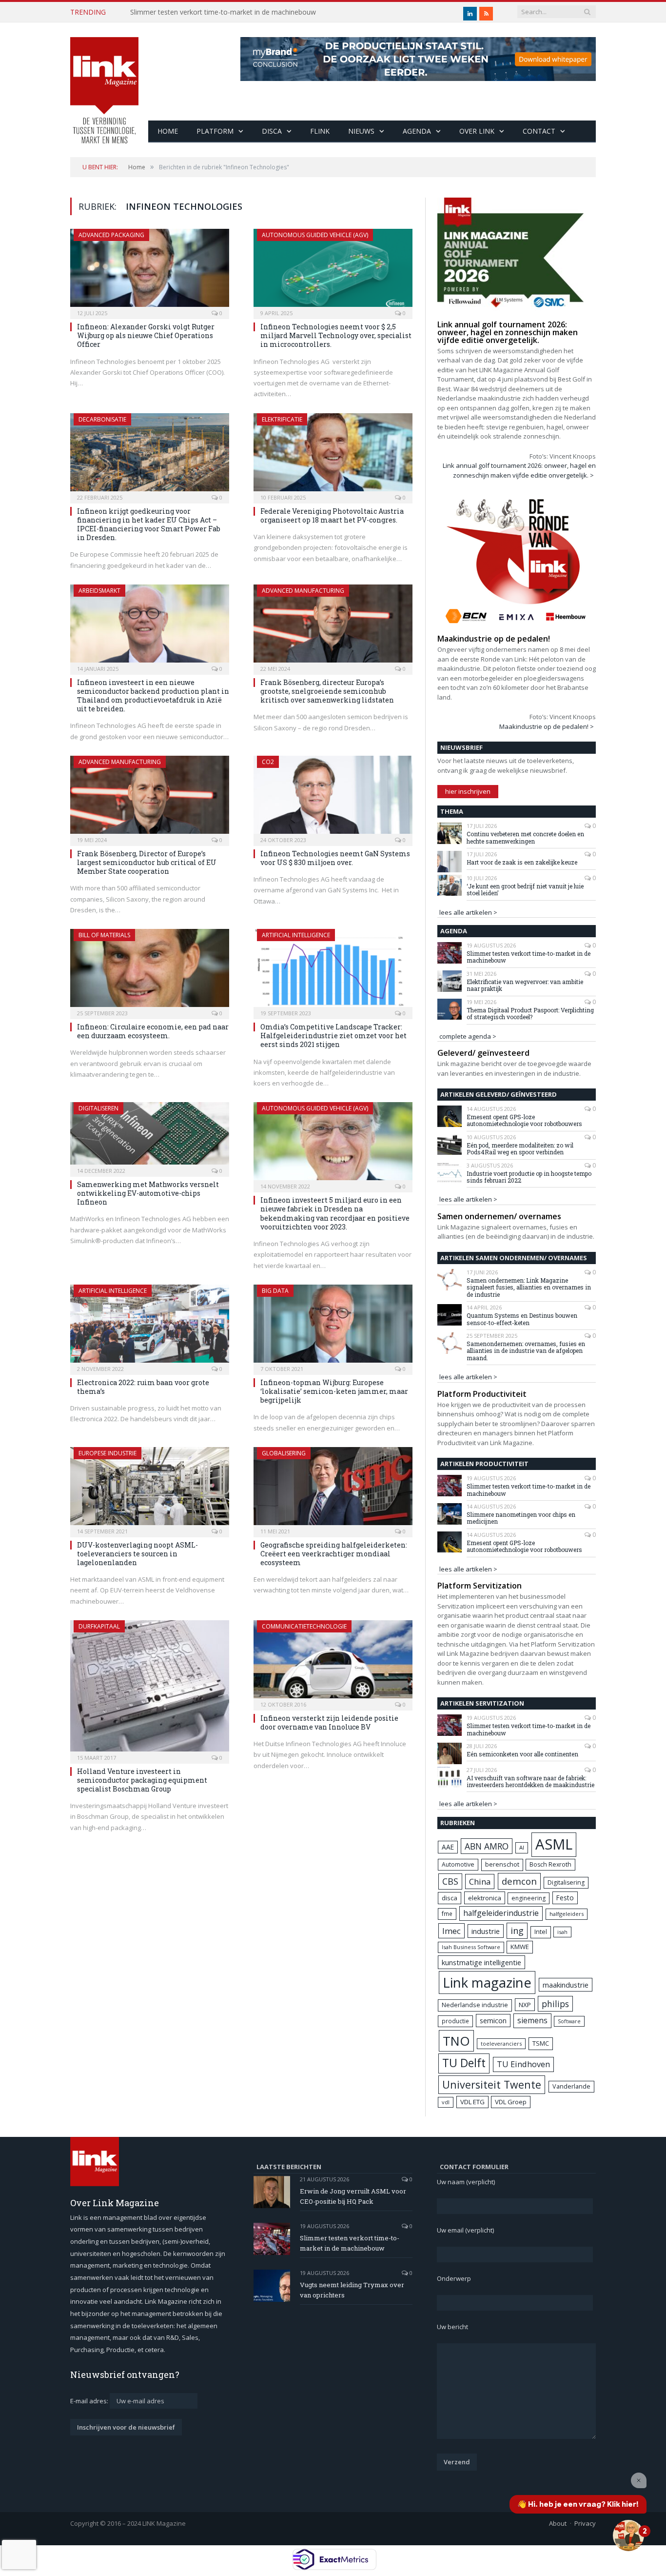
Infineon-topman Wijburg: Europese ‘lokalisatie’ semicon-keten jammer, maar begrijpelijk (334, 1391)
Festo (565, 1898)
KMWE (520, 1947)
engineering (529, 1898)
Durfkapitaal (99, 1626)
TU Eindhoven (523, 2064)
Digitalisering (566, 1882)
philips (555, 2004)
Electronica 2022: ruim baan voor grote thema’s (143, 1387)
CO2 (268, 762)
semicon (493, 2021)
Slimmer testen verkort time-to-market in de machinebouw (223, 12)
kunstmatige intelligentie (481, 1962)
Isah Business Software (471, 1947)
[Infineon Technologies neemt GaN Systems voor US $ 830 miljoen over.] (333, 798)
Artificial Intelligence (296, 935)
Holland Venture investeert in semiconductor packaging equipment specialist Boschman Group (142, 1780)
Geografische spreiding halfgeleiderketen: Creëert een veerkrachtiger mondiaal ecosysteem (334, 1554)
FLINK (320, 131)
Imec (451, 1931)
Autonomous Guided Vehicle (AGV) (315, 235)
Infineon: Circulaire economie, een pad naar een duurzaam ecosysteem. (153, 1031)
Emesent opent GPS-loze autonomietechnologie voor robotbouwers (524, 1120)
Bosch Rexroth (550, 1864)
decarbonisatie (102, 419)
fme (447, 1914)
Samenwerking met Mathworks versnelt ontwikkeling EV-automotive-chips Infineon (148, 1193)
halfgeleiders (567, 1914)
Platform (215, 131)
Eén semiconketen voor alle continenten (522, 1754)
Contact (539, 131)
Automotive (458, 1864)
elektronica (485, 1898)
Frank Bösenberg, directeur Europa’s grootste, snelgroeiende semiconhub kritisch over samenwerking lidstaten (327, 691)
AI (522, 1847)
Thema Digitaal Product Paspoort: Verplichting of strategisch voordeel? (530, 1014)
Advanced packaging (111, 235)
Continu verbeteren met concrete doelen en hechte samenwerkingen (525, 837)
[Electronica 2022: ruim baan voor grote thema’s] (150, 1327)
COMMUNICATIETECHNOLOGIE (304, 1626)
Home (168, 131)
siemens (532, 2020)
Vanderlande (571, 2086)
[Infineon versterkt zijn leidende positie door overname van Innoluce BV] (333, 1662)
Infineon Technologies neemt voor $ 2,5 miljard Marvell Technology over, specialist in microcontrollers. (336, 335)
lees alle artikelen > (468, 912)
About (558, 2523)
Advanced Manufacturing (303, 591)
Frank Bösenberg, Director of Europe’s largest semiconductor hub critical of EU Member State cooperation (147, 862)
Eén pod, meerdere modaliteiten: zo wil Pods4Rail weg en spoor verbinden (520, 1149)
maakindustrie (566, 1985)
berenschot (502, 1864)
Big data (275, 1291)
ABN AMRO (487, 1846)
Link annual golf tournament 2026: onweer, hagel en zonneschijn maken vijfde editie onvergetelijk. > (519, 470)
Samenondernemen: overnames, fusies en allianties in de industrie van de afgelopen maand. (526, 1351)
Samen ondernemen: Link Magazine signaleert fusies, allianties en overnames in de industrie (529, 1287)
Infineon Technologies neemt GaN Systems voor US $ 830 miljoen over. (335, 858)
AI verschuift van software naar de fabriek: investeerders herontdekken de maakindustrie (530, 1781)
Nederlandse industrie (475, 2005)
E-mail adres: (90, 2401)
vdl (446, 2102)
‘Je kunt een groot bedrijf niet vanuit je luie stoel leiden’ (525, 890)
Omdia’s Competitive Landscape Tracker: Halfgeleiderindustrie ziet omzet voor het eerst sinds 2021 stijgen (333, 1036)
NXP (525, 2005)
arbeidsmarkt (99, 591)
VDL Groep (511, 2102)
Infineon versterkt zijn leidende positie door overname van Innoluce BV (329, 1722)
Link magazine (487, 1982)
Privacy (585, 2523)
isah (562, 1932)
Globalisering (284, 1453)
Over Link (477, 131)
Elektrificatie (282, 419)
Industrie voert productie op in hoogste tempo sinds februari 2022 (529, 1177)
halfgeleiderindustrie (501, 1913)
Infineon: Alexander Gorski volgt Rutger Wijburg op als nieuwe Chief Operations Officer (146, 335)
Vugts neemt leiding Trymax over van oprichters (352, 2290)
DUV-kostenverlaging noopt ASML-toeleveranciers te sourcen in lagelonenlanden (137, 1554)
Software (569, 2021)
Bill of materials (104, 935)
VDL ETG (472, 2102)
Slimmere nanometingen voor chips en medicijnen (521, 1518)
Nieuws (361, 131)
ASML (554, 1844)
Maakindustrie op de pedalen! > (547, 726)
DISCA (272, 131)
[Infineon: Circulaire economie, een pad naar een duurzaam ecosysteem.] (150, 971)
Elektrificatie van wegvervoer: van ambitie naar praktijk (525, 985)
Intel (541, 1932)
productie (455, 2021)
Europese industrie (108, 1453)
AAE (448, 1847)
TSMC (541, 2043)
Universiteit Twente (492, 2084)
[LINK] (104, 81)
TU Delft (464, 2063)
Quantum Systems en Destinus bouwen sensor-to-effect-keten (522, 1319)
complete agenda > (468, 1036)
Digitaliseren (98, 1108)
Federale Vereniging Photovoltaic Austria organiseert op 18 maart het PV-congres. (332, 515)
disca (450, 1898)
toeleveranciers (501, 2043)
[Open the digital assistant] (628, 2536)
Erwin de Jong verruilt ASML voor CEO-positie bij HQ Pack (353, 2196)
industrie (486, 1931)
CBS (450, 1881)
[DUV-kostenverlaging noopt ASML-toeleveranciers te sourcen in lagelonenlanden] (150, 1489)
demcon (519, 1881)
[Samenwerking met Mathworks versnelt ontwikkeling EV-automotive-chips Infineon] (150, 1136)
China (480, 1882)
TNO (456, 2041)
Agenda (417, 131)
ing (517, 1931)
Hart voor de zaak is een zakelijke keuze (523, 862)
